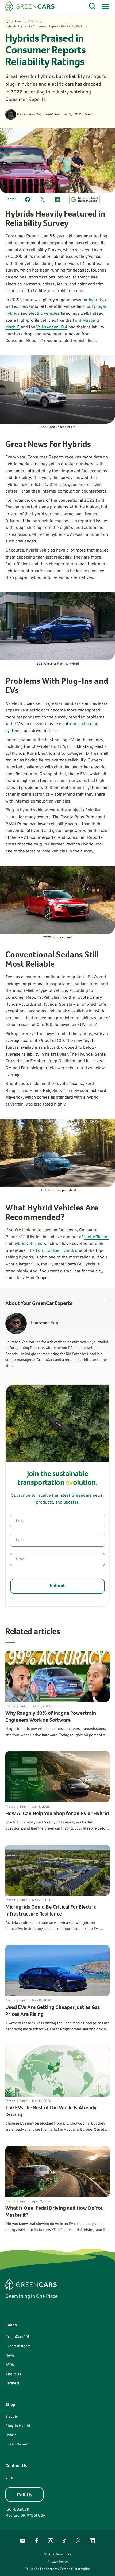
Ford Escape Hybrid (54, 1251)
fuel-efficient (96, 1237)
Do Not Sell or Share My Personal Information (58, 2569)
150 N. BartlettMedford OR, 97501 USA (25, 2513)
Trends (33, 22)
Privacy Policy (57, 2562)
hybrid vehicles (28, 1244)
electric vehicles (44, 314)
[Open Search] (93, 6)
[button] (104, 6)
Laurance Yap (32, 115)
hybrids (96, 300)
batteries (71, 724)
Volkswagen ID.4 (52, 327)
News (19, 22)
